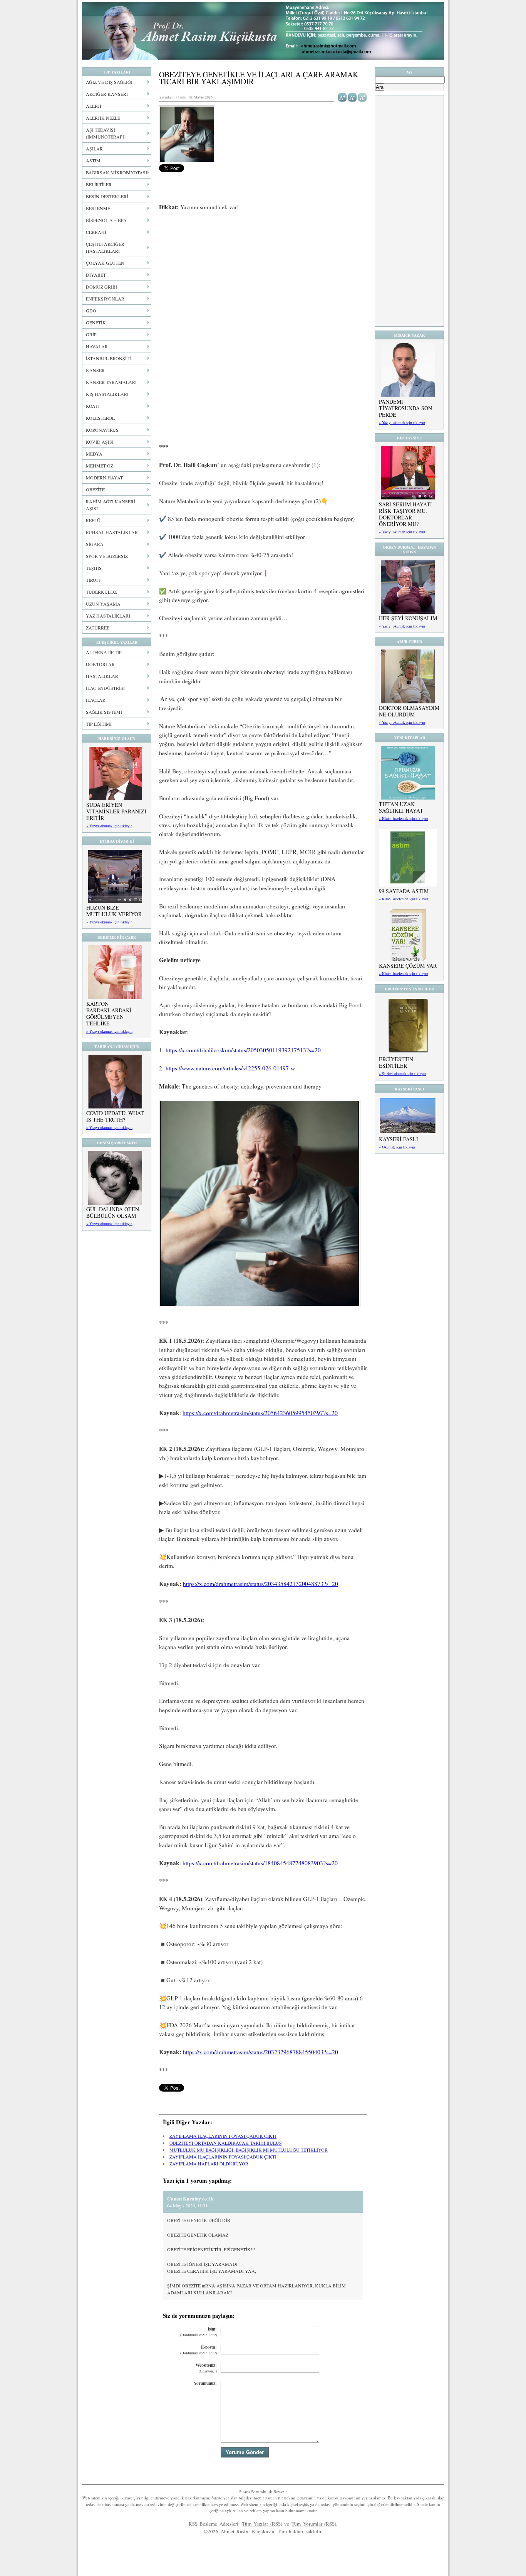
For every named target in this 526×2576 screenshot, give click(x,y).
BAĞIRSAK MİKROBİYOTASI (116, 172)
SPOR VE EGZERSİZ (107, 556)
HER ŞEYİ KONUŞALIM (408, 618)
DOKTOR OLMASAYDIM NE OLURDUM (409, 711)
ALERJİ (94, 106)
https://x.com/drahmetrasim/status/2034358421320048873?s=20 (260, 1584)
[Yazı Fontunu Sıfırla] (363, 97)
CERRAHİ (96, 232)
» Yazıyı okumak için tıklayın (109, 826)
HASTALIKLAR (102, 676)
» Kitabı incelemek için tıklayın (404, 818)
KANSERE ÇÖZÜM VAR (408, 966)
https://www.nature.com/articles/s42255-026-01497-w (230, 1068)
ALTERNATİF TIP (104, 652)
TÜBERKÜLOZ (101, 592)
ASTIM (93, 160)
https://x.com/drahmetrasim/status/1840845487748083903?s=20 (260, 1863)
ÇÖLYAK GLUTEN (105, 263)
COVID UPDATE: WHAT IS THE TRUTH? (115, 1116)
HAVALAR (97, 346)
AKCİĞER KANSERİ (107, 94)
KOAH (92, 406)
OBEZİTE (95, 489)
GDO (91, 311)
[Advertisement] (263, 275)
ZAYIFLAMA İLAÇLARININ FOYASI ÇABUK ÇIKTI (223, 2136)
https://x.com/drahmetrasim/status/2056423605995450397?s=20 (260, 1413)
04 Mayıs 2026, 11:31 (187, 2205)
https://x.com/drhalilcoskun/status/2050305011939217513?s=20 (243, 1050)
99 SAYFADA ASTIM (404, 891)
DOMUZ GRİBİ (101, 287)
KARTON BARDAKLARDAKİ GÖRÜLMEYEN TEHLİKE (109, 1013)
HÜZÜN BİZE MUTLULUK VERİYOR (114, 911)
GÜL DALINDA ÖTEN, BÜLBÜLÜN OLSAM (113, 1212)
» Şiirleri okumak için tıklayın (403, 1073)
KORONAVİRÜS (102, 430)
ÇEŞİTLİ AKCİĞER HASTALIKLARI (105, 247)
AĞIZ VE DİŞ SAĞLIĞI (109, 82)
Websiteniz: (206, 2368)
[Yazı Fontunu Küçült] (353, 97)
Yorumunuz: (205, 2383)
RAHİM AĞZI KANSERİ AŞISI (111, 505)
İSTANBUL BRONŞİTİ (108, 358)
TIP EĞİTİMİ (99, 724)
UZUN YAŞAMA (103, 604)
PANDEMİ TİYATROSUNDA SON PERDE (405, 408)
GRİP (91, 334)
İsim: (199, 2332)
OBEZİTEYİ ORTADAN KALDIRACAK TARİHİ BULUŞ (226, 2143)
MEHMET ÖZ (100, 466)
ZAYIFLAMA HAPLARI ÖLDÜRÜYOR (209, 2164)
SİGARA (95, 544)
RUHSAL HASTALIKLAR (112, 532)
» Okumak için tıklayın (397, 1147)
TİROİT (93, 580)
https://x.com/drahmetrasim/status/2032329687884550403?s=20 (260, 2052)
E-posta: (199, 2350)
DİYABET (96, 275)
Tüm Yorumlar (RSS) (314, 2524)
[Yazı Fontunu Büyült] (343, 97)
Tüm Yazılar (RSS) (262, 2524)
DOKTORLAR (100, 664)
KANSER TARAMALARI (111, 382)
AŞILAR (94, 149)
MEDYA (94, 454)
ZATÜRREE (98, 628)
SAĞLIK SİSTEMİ (104, 712)
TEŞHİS (94, 568)
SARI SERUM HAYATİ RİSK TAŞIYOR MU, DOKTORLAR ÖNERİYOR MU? (405, 514)
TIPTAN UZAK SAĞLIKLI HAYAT (401, 807)
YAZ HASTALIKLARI (108, 616)
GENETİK (96, 322)
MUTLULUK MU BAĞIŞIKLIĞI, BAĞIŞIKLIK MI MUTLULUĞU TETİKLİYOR (249, 2150)
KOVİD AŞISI (100, 442)
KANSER (95, 370)
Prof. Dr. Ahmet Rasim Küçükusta (263, 31)
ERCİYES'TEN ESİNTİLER (396, 1062)
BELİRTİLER (99, 184)
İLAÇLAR (96, 700)
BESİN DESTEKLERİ (107, 196)
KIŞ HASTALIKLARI (107, 394)
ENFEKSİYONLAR (105, 299)
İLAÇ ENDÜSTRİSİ (105, 688)
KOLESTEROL (100, 418)
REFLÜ (93, 520)
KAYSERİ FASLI (399, 1139)
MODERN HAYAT (104, 477)
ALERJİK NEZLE (103, 118)
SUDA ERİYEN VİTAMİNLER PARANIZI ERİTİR (116, 811)
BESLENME (98, 208)
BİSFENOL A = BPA (106, 220)
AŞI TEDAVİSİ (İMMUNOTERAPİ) (106, 133)
